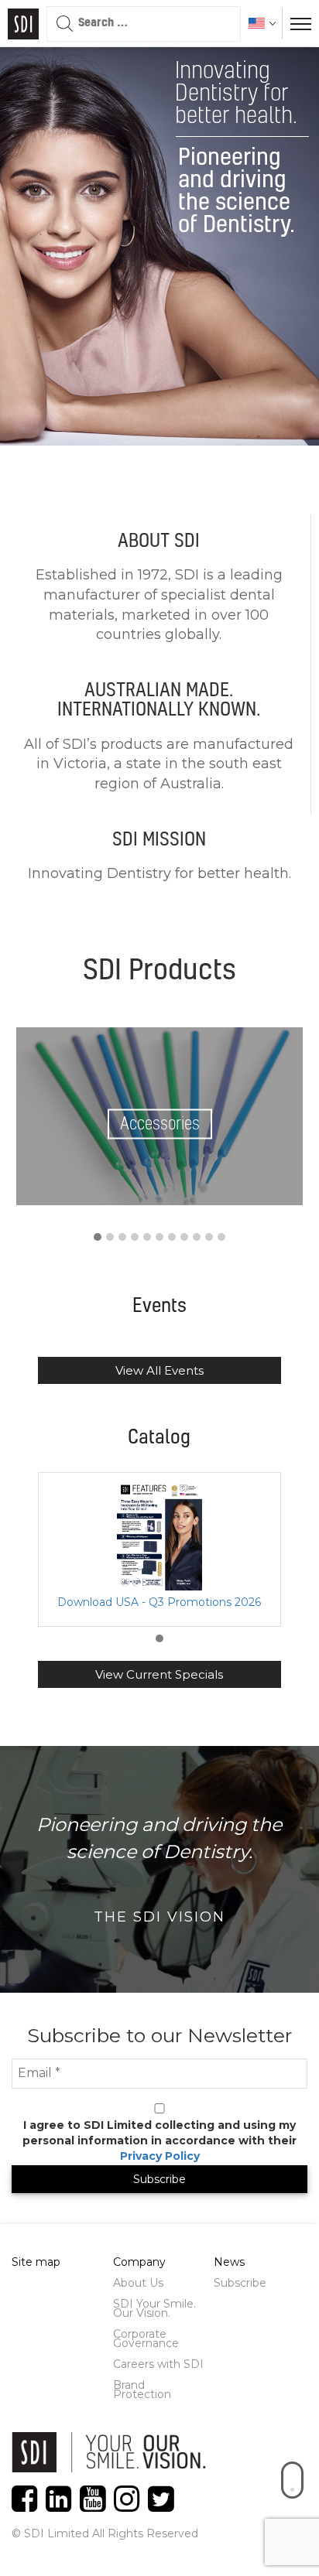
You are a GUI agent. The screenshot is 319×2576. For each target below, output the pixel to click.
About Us (138, 2283)
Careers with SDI (158, 2364)
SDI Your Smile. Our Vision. (154, 2308)
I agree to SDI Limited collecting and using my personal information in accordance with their (159, 2140)
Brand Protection (142, 2390)
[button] (98, 1238)
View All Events (159, 1370)
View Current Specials (159, 1674)
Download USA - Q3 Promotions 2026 (159, 1602)
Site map (36, 2262)
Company (139, 2262)
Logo (23, 24)
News (229, 2262)
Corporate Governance (146, 2339)
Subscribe (240, 2283)
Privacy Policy (160, 2156)
